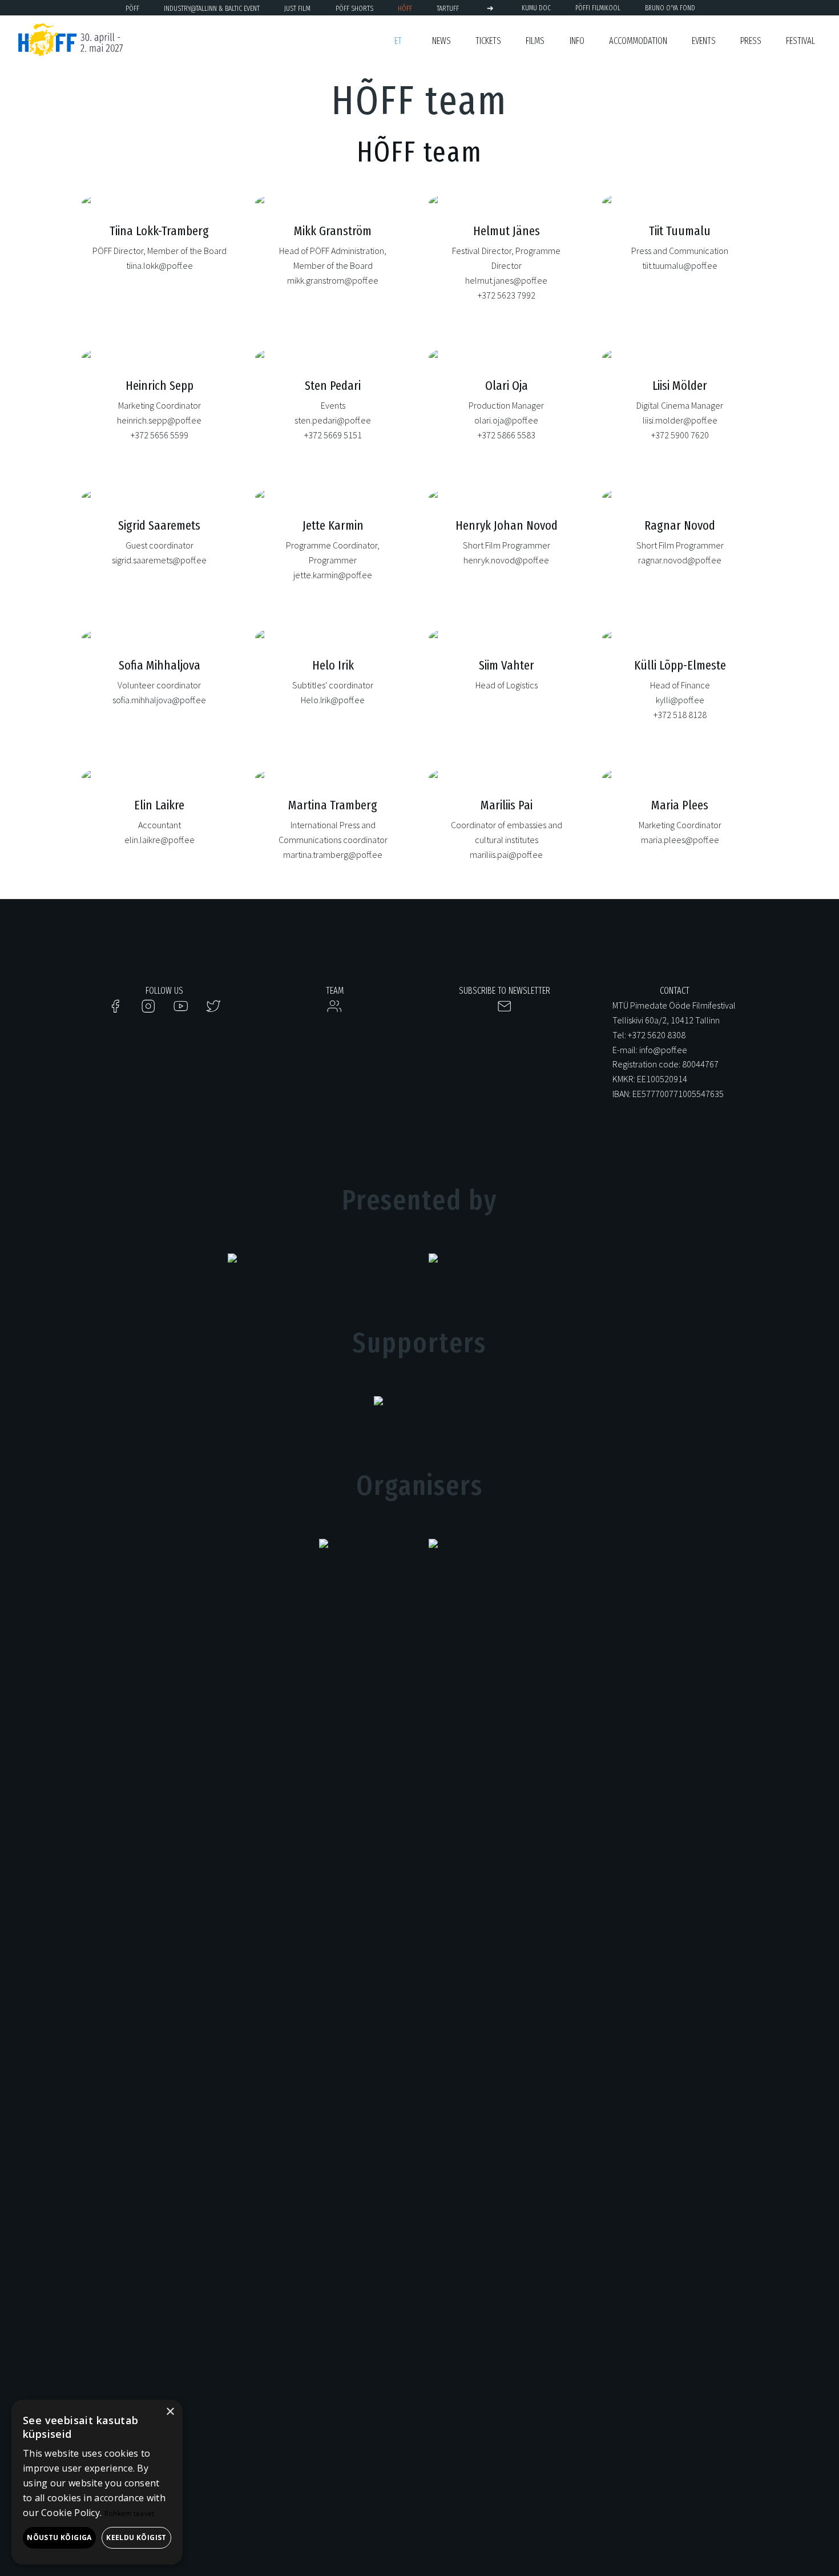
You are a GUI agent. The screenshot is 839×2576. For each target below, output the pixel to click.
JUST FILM (297, 8)
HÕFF (405, 8)
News (441, 41)
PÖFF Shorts (354, 8)
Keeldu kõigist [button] (136, 2537)
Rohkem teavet (130, 2513)
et (398, 41)
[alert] (97, 2482)
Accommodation (638, 41)
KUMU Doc (536, 8)
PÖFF (132, 8)
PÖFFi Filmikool (598, 8)
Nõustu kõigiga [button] (59, 2537)
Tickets (488, 41)
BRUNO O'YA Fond (670, 8)
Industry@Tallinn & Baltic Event (212, 8)
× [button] (170, 2412)
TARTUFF (448, 8)
